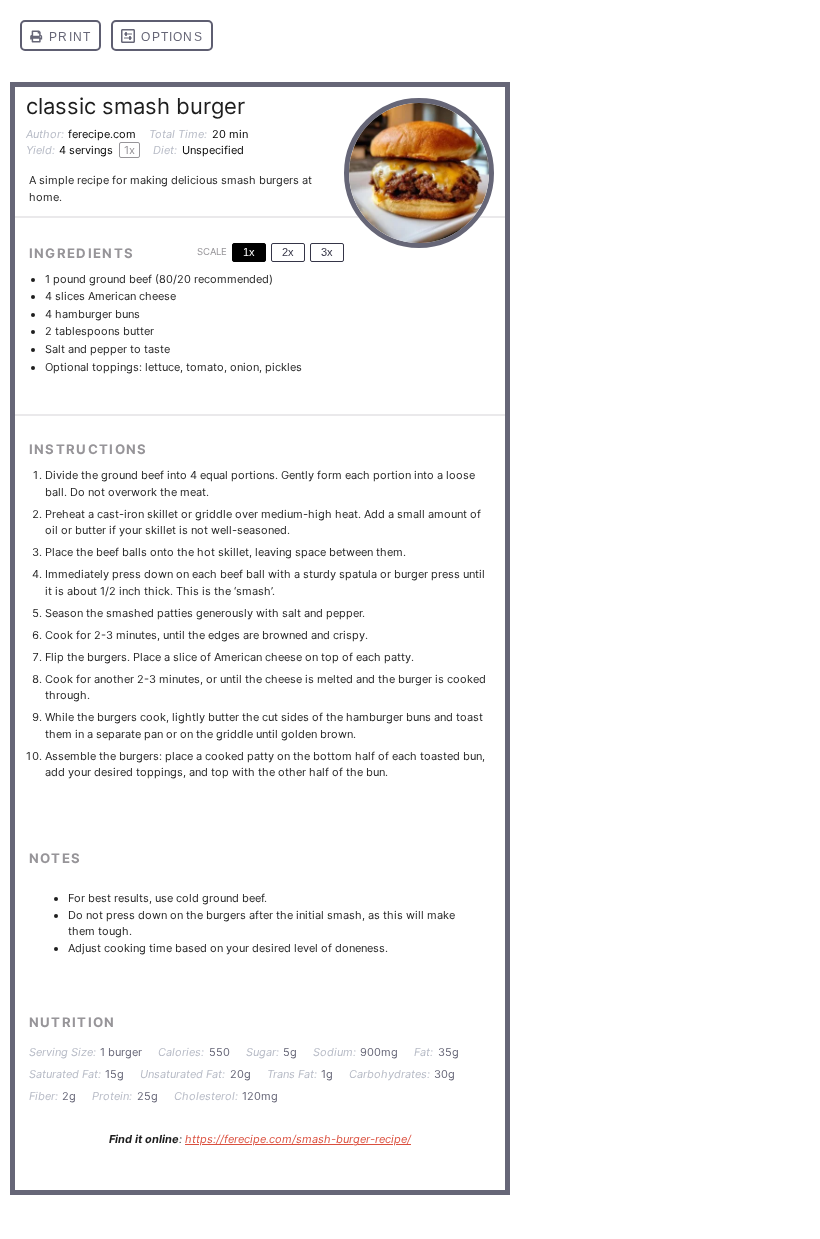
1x (249, 252)
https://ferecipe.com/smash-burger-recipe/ (298, 1139)
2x (288, 252)
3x (327, 252)
